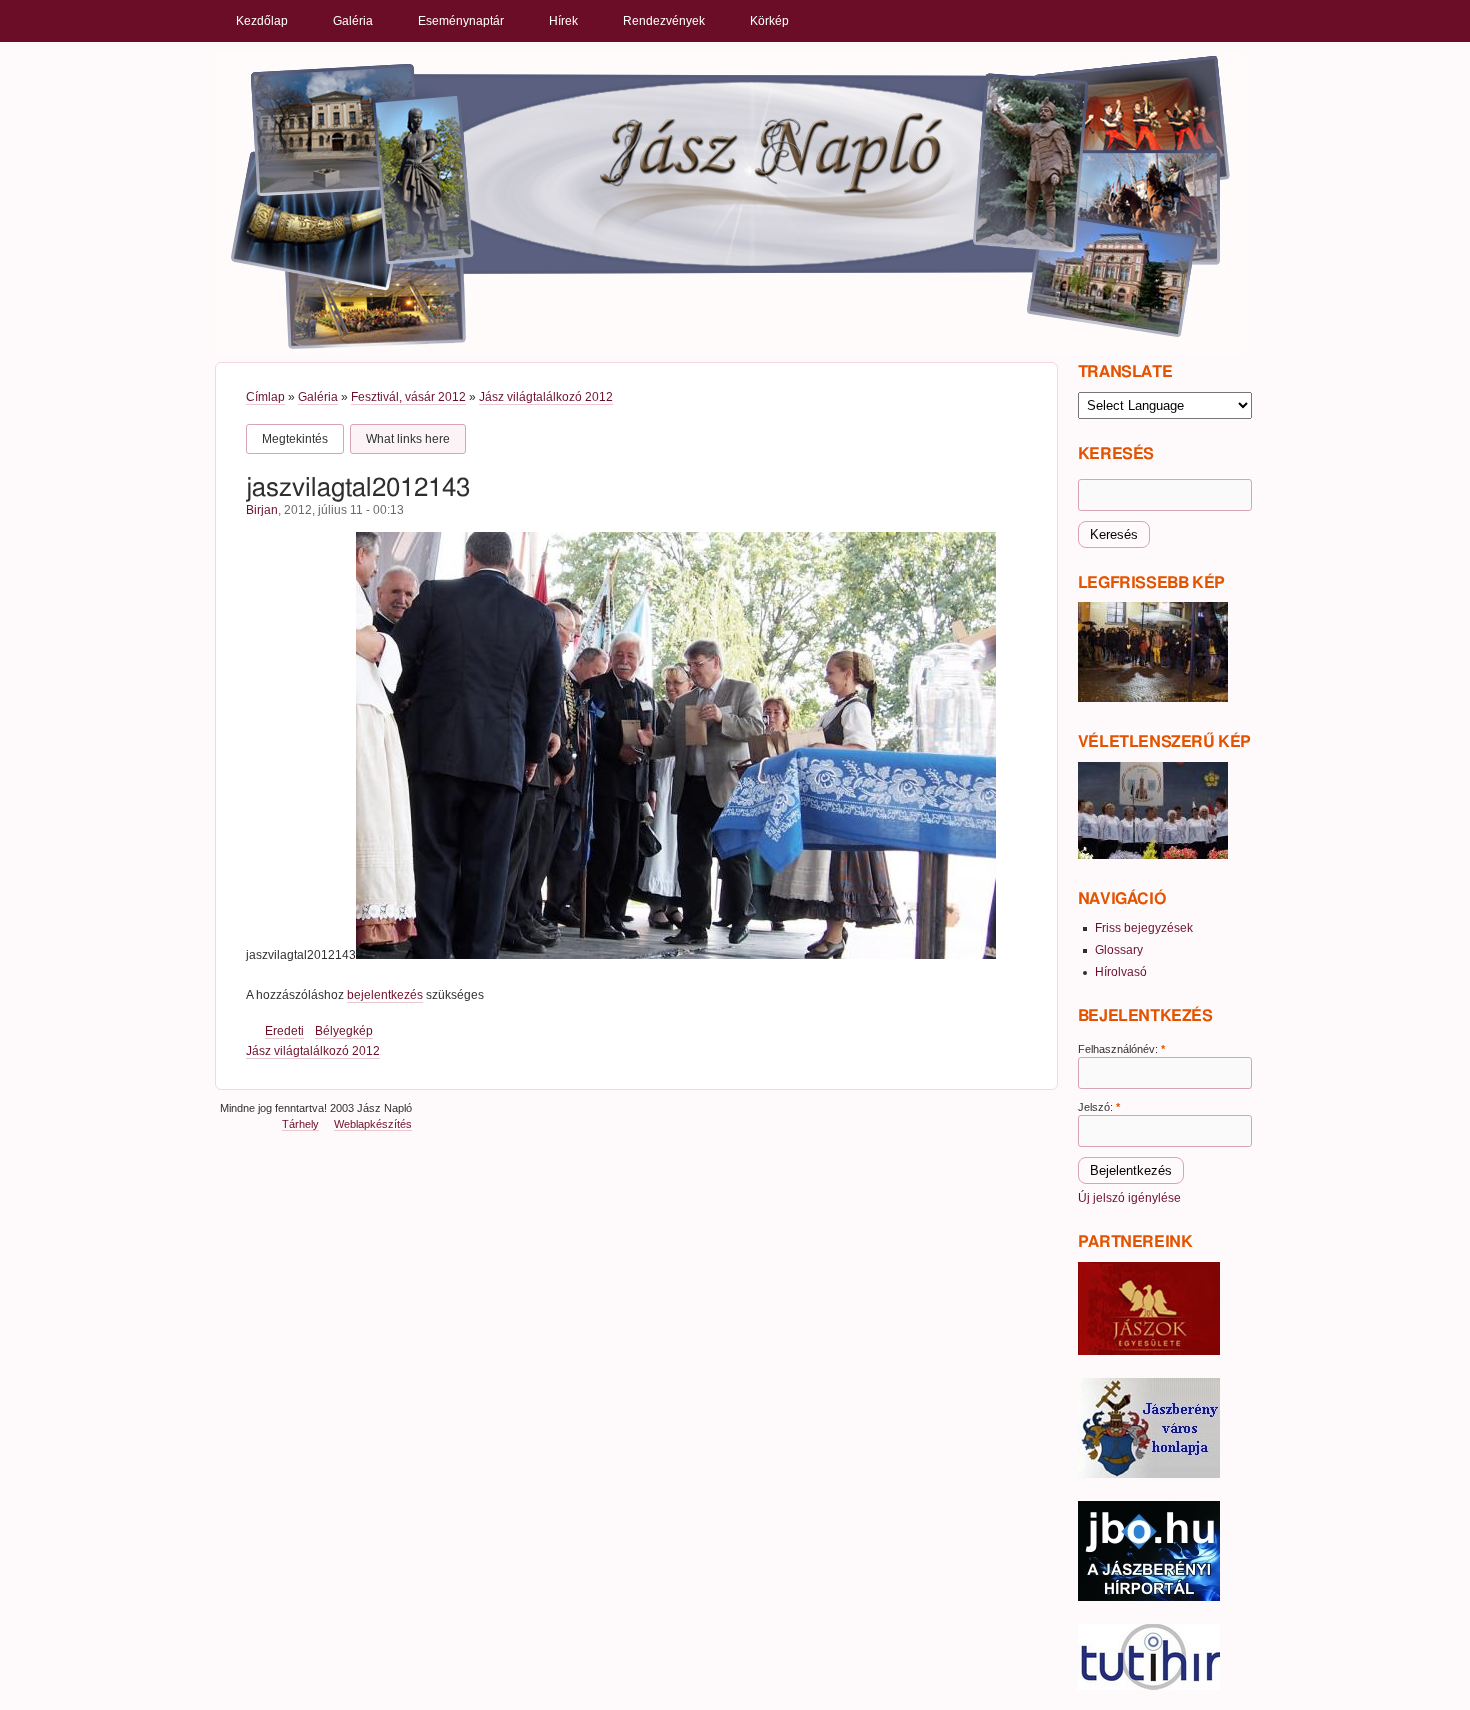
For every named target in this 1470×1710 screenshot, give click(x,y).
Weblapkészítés (373, 1124)
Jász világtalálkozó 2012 (546, 397)
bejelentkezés (385, 995)
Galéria (353, 21)
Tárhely (300, 1124)
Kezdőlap (262, 21)
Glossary (1119, 950)
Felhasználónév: (1121, 1049)
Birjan (262, 510)
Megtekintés (295, 439)
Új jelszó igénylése (1129, 1198)
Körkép (769, 21)
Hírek (563, 21)
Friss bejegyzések (1144, 928)
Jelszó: (1099, 1107)
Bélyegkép (344, 1031)
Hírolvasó (1121, 972)
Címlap (265, 397)
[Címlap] (731, 201)
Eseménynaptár (461, 21)
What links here (408, 439)
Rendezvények (664, 21)
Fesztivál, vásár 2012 (408, 397)
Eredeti (284, 1031)
